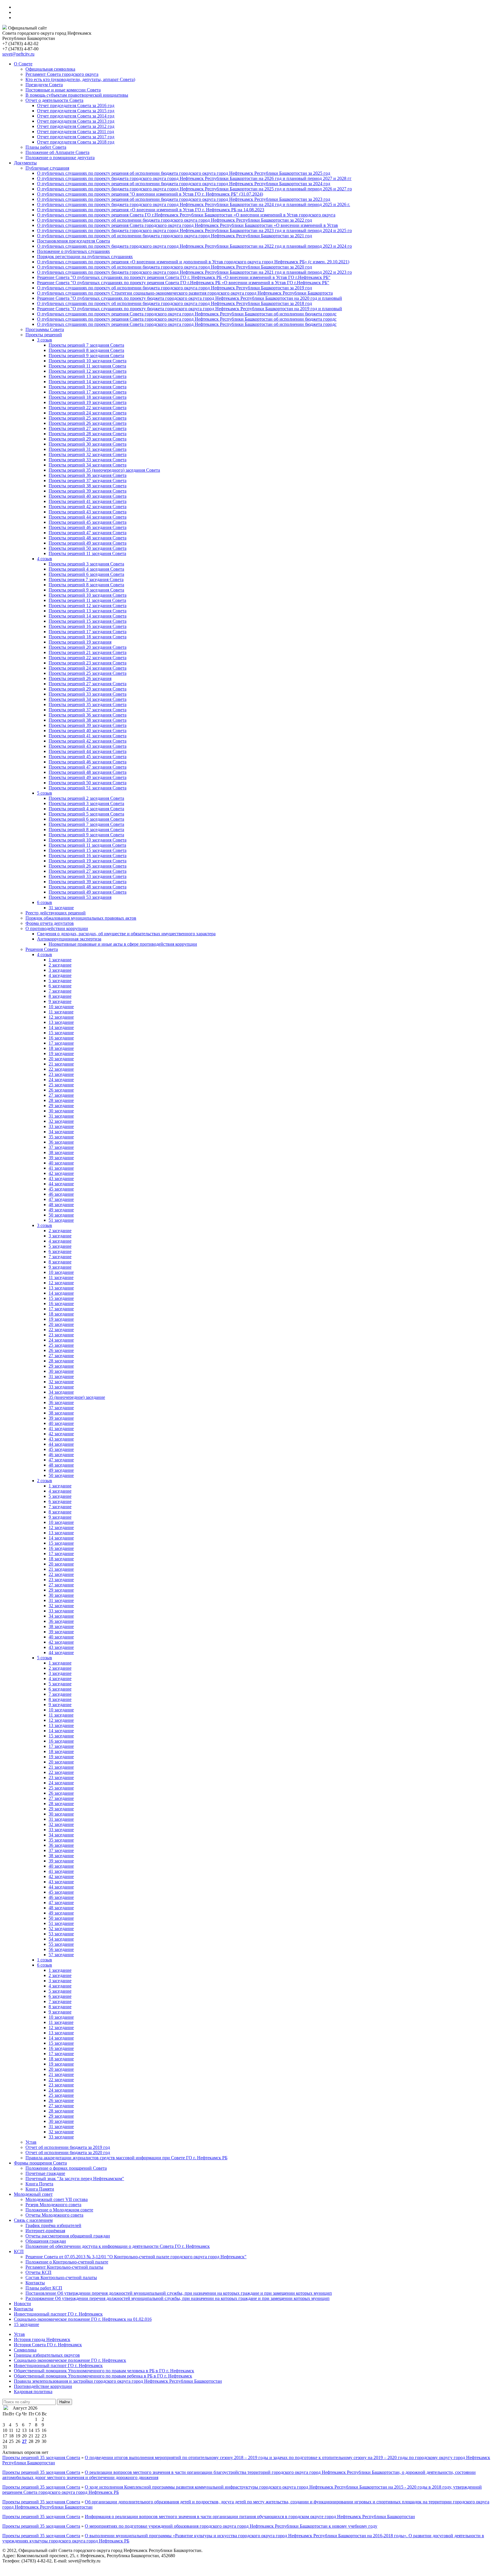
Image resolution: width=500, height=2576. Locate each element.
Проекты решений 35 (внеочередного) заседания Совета (104, 470)
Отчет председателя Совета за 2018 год (76, 142)
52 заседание (61, 1929)
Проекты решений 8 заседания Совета (86, 350)
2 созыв (45, 1481)
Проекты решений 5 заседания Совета (86, 814)
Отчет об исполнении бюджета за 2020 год (68, 2153)
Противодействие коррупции (43, 2386)
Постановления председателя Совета (73, 241)
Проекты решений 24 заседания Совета (88, 413)
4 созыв (45, 559)
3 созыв (45, 340)
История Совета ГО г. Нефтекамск (48, 2345)
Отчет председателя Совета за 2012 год (76, 126)
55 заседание (61, 1944)
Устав (31, 2142)
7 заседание (60, 991)
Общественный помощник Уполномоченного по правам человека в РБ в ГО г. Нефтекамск (104, 2371)
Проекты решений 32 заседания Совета (88, 454)
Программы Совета (45, 329)
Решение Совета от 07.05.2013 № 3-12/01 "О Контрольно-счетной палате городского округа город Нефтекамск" (136, 2257)
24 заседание (61, 1080)
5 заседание (60, 981)
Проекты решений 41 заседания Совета (88, 501)
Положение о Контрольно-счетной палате (67, 2262)
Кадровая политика (33, 2392)
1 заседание (60, 960)
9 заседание (60, 1001)
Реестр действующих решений (56, 913)
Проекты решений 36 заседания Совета (88, 475)
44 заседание (61, 1184)
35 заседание (61, 1137)
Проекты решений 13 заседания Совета (88, 376)
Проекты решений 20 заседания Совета (88, 647)
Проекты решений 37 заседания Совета (88, 481)
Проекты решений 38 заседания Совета (88, 486)
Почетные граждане (45, 2173)
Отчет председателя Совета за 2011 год (76, 132)
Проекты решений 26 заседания (80, 678)
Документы (25, 163)
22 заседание (61, 1069)
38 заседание (61, 1152)
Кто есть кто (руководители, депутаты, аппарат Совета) (80, 79)
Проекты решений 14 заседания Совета (88, 382)
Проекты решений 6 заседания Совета (86, 574)
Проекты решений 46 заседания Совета (88, 527)
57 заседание (61, 1955)
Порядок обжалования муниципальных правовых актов (81, 918)
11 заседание (61, 1012)
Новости (22, 2304)
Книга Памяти (40, 2189)
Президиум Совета (44, 85)
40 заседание (61, 1163)
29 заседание (61, 1106)
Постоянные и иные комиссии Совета (63, 90)
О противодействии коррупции (57, 928)
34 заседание (61, 1132)
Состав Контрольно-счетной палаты (61, 2278)
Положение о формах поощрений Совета (66, 2168)
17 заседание (61, 1043)
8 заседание (60, 996)
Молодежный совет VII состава (57, 2199)
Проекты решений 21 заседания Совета (88, 652)
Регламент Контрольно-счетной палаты (64, 2267)
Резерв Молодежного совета (53, 2205)
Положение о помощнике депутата (60, 158)
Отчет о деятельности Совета (54, 100)
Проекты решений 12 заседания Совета (88, 371)
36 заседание (61, 1142)
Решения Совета (42, 949)
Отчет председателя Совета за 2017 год (76, 137)
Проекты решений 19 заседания (80, 642)
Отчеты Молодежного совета (54, 2215)
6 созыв (45, 902)
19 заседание (61, 1053)
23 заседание (61, 1074)
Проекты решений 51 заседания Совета (88, 788)
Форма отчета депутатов (50, 923)
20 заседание (61, 1059)
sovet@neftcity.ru (18, 54)
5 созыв (45, 793)
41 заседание (61, 1168)
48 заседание (61, 1205)
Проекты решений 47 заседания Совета (88, 533)
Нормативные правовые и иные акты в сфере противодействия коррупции (123, 944)
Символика (25, 2350)
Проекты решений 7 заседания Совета (86, 345)
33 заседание (61, 1126)
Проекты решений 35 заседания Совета (88, 704)
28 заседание (61, 1100)
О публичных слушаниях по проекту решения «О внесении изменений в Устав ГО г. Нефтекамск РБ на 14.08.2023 (151, 210)
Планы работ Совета (46, 147)
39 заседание (61, 1158)
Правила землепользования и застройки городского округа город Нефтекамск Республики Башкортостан (118, 2381)
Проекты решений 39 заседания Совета (88, 491)
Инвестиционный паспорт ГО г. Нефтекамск (58, 2314)
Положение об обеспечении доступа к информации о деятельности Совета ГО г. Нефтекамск (118, 2246)
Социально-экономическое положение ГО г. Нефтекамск (70, 2360)
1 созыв (45, 1960)
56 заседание (61, 1949)
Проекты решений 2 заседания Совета (86, 798)
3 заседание (60, 970)
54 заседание (61, 1939)
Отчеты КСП (38, 2272)
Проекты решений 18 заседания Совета (88, 397)
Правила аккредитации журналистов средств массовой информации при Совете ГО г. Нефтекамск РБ (126, 2158)
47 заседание (61, 1199)
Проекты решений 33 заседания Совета (88, 460)
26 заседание (61, 1090)
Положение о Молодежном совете (59, 2210)
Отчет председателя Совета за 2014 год (76, 116)
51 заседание (61, 1220)
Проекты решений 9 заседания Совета (86, 355)
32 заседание (61, 1121)
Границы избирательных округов (47, 2355)
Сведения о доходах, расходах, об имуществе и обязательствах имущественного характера (126, 934)
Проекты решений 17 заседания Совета (88, 392)
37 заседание (61, 1147)
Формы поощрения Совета (40, 2163)
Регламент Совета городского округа (62, 74)
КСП (19, 2251)
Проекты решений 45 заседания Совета (88, 522)
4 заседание (60, 975)
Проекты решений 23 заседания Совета (88, 663)
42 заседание (61, 1173)
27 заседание (61, 1095)
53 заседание (61, 1934)
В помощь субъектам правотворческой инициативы (77, 95)
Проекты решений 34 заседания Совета (88, 465)
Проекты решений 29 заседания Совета (88, 439)
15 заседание (61, 1033)
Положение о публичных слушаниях (73, 251)
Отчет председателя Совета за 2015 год (76, 111)
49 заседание (61, 1210)
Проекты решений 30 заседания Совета (88, 444)
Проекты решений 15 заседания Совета (88, 621)
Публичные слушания (47, 168)
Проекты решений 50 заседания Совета (88, 548)
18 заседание (61, 1048)
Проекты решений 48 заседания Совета (88, 538)
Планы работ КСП (44, 2288)
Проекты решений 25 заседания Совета (88, 418)
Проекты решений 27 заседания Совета (88, 428)
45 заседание (61, 1189)
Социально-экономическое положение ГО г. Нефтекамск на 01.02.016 (83, 2319)
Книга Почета (39, 2184)
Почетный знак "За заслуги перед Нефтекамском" (75, 2179)
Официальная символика (50, 69)
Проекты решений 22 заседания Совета (88, 408)
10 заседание (61, 1007)
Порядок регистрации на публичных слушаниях (85, 257)
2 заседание (60, 965)
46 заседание (61, 1194)
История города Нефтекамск (42, 2339)
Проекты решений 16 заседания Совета (88, 387)
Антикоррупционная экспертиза (69, 939)
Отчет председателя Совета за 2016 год (76, 105)
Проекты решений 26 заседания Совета (88, 423)
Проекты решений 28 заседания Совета (88, 434)
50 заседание (61, 1215)
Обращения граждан (46, 2241)
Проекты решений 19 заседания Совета (88, 402)
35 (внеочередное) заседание (77, 1397)
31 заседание (61, 908)
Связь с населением (33, 2220)
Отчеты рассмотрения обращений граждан (68, 2236)
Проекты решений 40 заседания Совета (88, 496)
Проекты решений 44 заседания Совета (88, 517)
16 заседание (61, 1038)
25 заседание (61, 1085)
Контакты (35, 2283)
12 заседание (61, 1017)
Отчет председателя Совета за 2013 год (76, 121)
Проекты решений (44, 335)
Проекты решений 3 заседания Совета (86, 564)
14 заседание (61, 1027)
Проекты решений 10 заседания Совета (88, 361)
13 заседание (61, 1022)
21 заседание (61, 1064)
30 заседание (61, 1111)
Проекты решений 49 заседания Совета (88, 543)
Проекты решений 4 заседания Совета (86, 569)
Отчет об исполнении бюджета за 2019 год (68, 2147)
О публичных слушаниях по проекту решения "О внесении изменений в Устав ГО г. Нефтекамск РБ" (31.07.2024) (150, 194)
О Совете (23, 64)
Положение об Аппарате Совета (57, 152)
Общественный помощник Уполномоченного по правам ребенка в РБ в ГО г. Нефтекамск (103, 2376)
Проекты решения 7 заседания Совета (86, 579)
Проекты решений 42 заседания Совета (88, 507)
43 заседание (61, 1178)
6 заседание (60, 986)
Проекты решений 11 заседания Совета (87, 366)
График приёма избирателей (53, 2225)
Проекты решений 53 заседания (80, 897)
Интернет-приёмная (45, 2231)
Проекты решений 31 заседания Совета (88, 449)
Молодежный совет (33, 2194)
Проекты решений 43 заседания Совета (88, 512)
